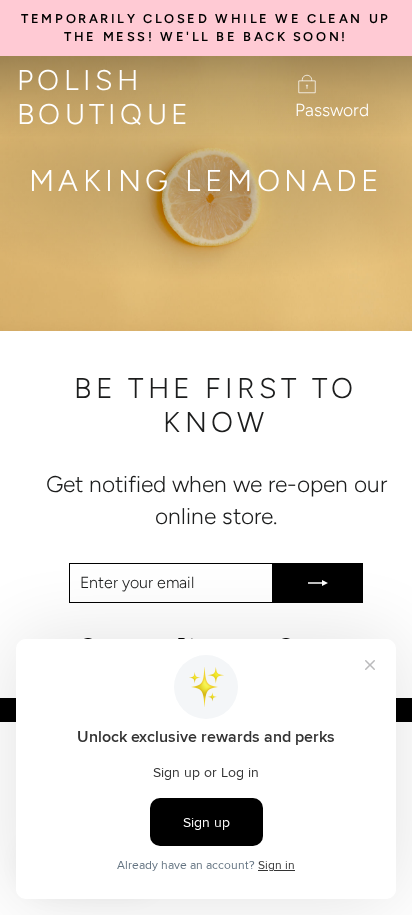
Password (332, 109)
